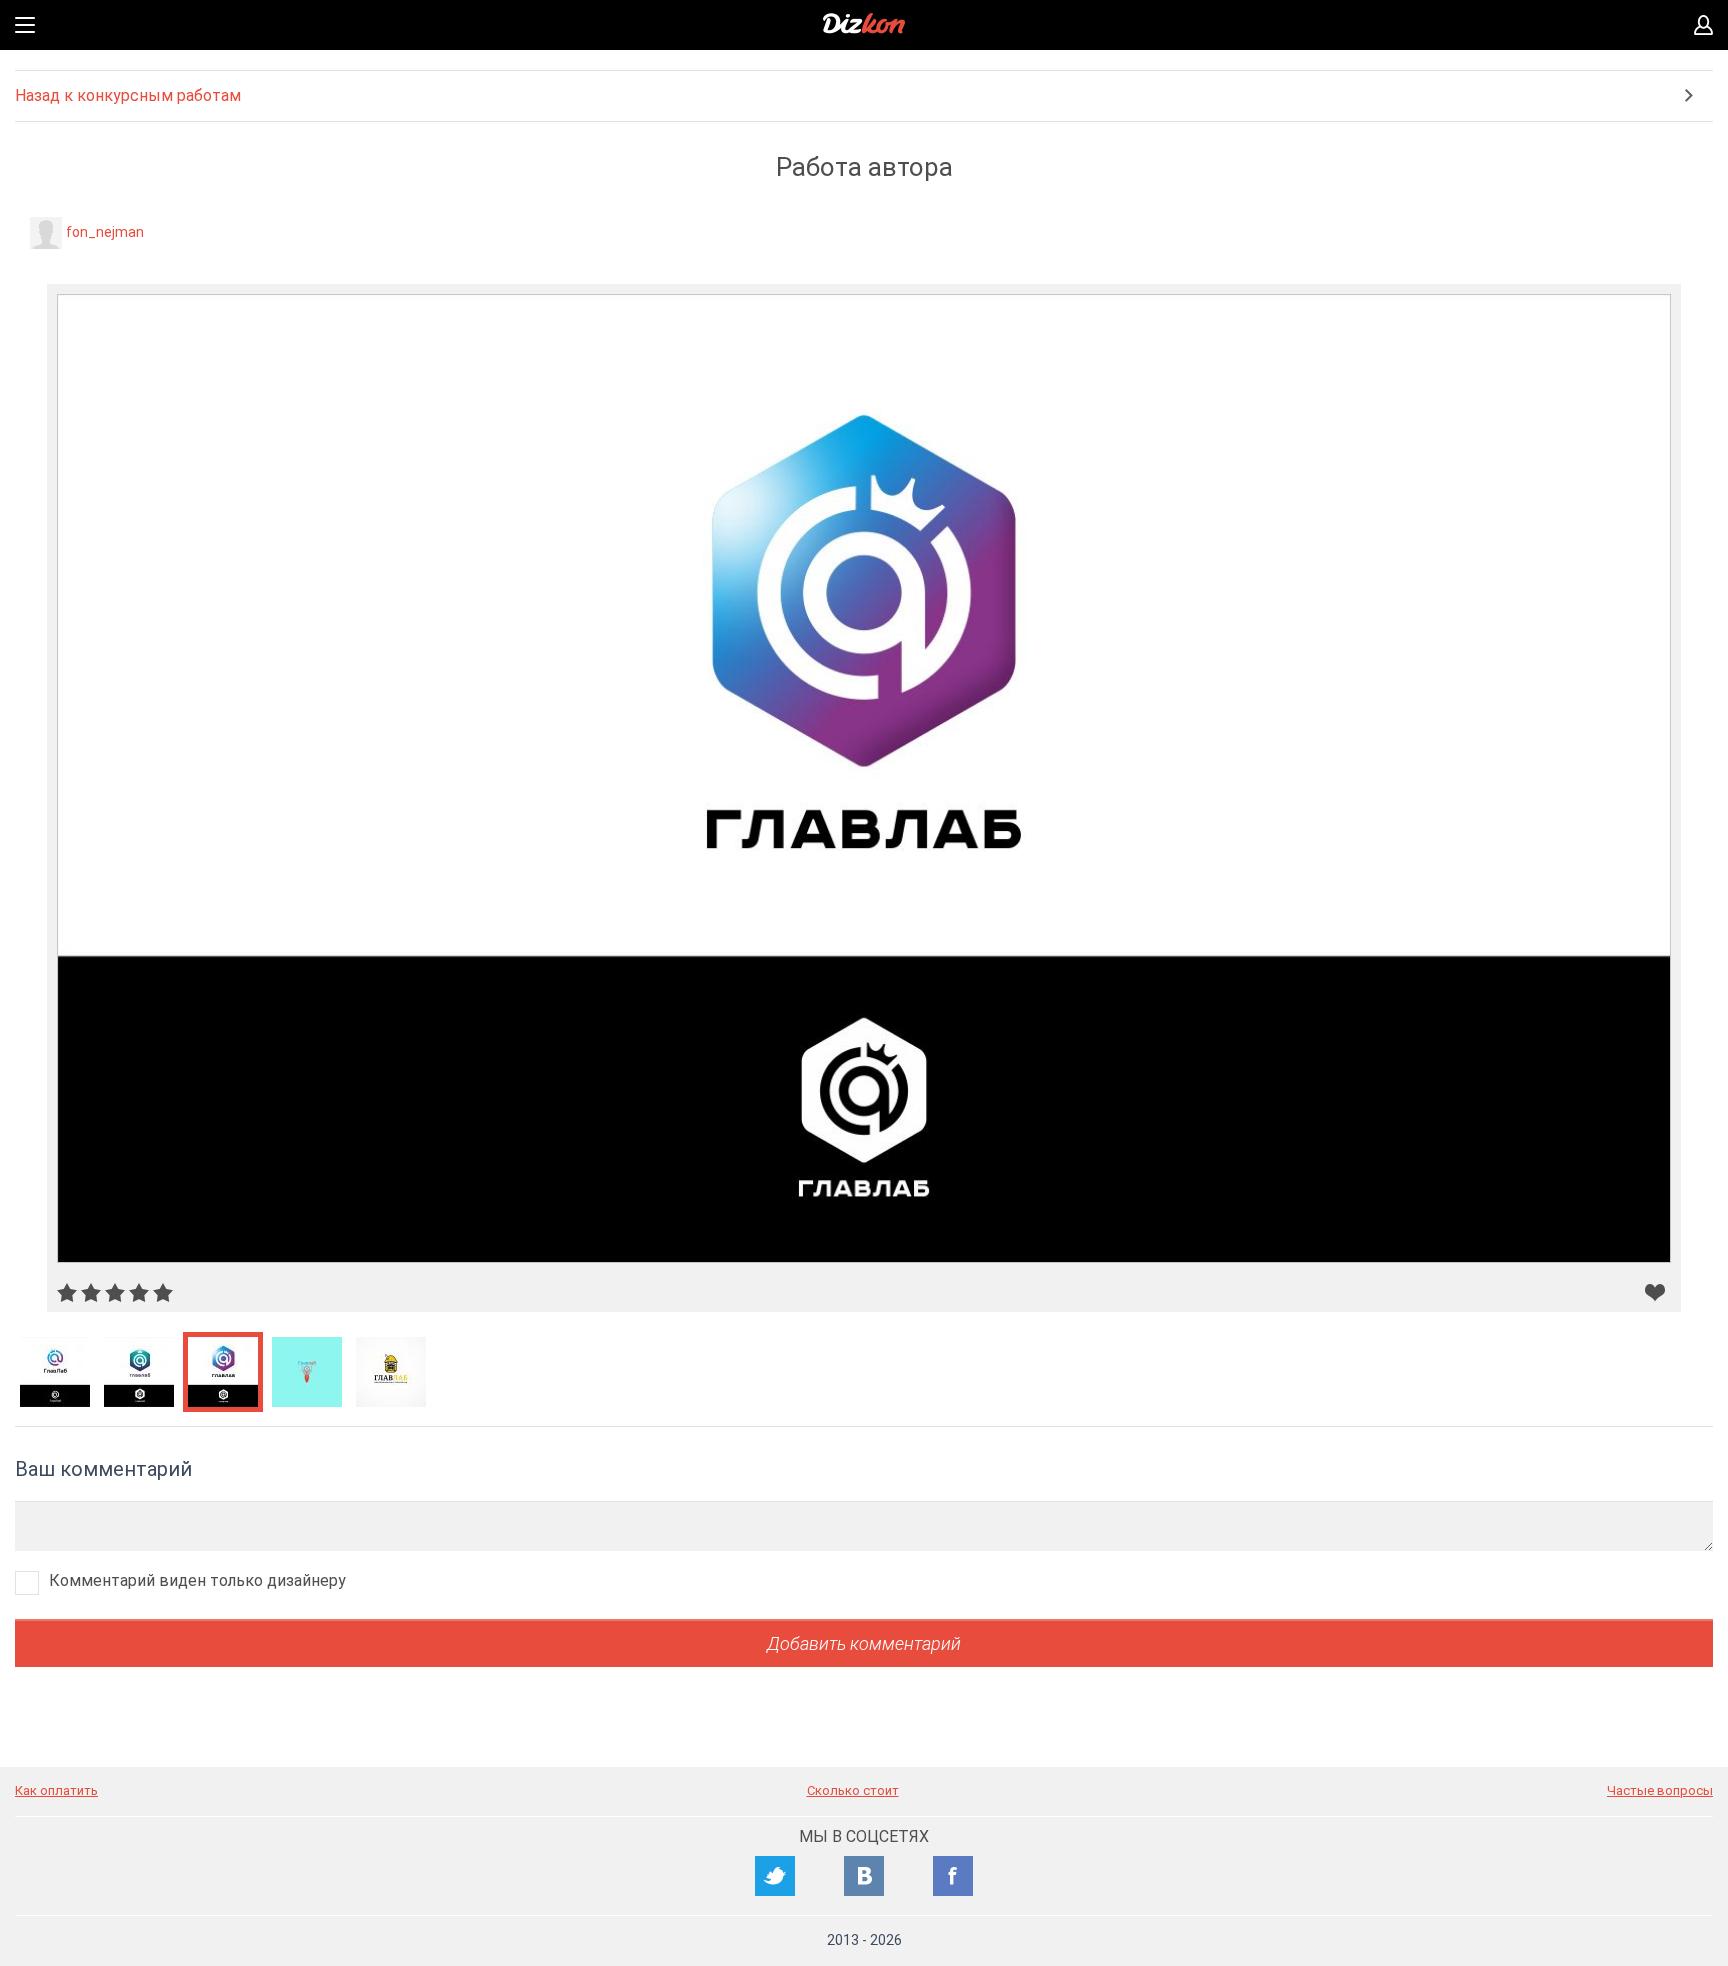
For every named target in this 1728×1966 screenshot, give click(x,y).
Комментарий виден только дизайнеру (197, 1580)
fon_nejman (105, 232)
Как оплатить (56, 1790)
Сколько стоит (853, 1790)
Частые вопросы (1660, 1790)
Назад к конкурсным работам (128, 95)
